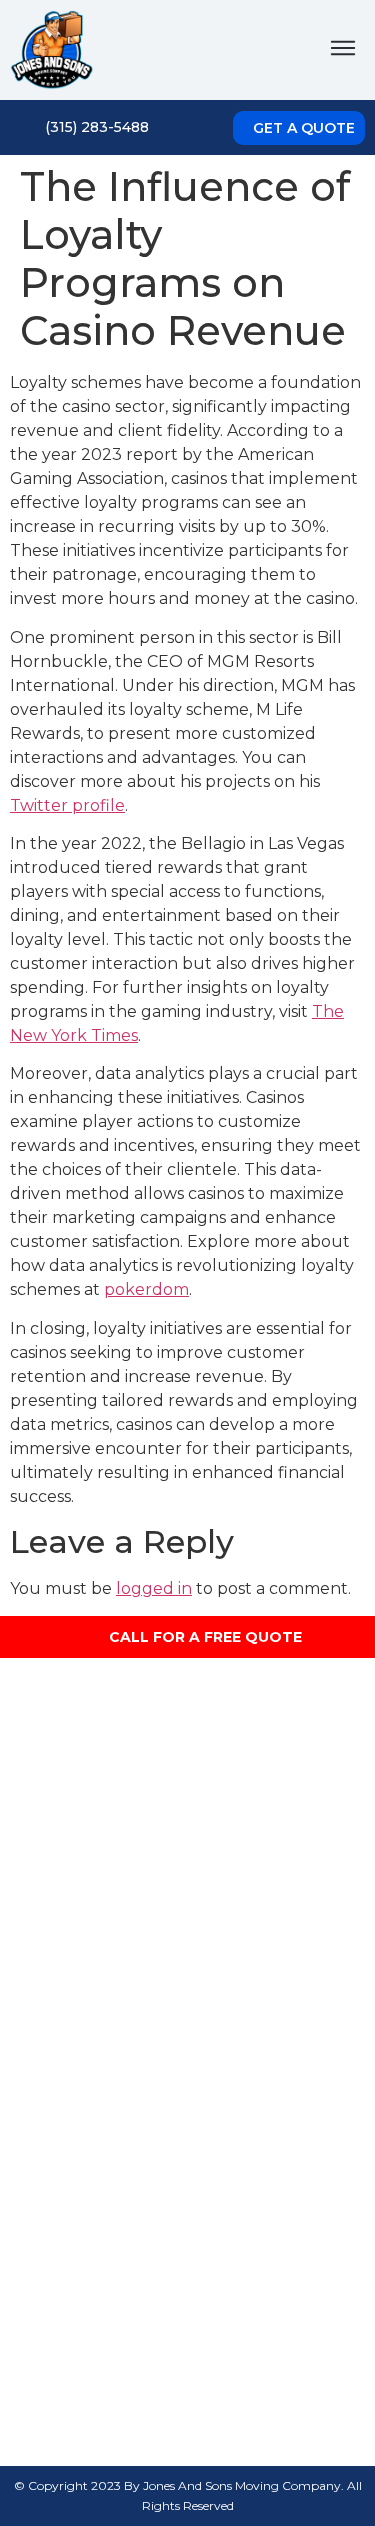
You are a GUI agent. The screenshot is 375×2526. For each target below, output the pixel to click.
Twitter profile (67, 805)
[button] (342, 50)
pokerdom (146, 1289)
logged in (154, 1588)
